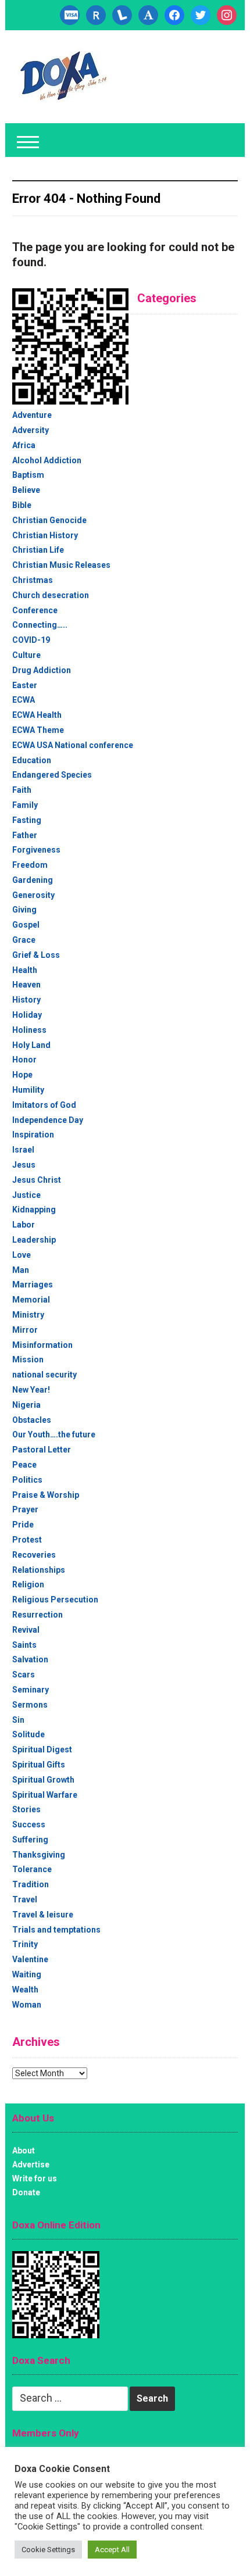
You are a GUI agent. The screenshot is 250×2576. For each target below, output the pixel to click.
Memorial (31, 1300)
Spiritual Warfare (45, 1795)
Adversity (31, 430)
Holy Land (31, 1045)
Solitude (28, 1734)
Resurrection (37, 1615)
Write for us (35, 2178)
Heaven (26, 985)
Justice (26, 1195)
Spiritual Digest (42, 1749)
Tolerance (32, 1869)
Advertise (31, 2164)
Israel (23, 1150)
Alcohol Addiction (47, 460)
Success (29, 1824)
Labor (24, 1225)
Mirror (25, 1330)
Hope (22, 1075)
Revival (26, 1630)
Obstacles (32, 1420)
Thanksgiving (39, 1855)
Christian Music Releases (61, 565)
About (24, 2151)
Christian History (45, 535)
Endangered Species (52, 775)
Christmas (33, 580)
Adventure (32, 415)
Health (25, 970)
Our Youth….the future (54, 1434)
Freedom (30, 865)
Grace (24, 940)
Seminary (31, 1690)
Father (25, 835)
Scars (24, 1675)
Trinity (25, 1944)
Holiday (27, 1015)
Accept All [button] (112, 2550)
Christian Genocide (49, 520)
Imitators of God (44, 1105)
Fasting (27, 820)
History (26, 1000)
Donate (26, 2192)
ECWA (24, 700)
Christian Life (38, 550)
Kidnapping (34, 1210)
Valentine (30, 1959)
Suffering (30, 1840)
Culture (26, 655)
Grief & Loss (36, 955)
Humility (28, 1090)
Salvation (30, 1659)
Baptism (28, 475)
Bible (22, 505)
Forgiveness (36, 850)
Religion (28, 1584)
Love (22, 1255)
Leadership (34, 1240)
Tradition (31, 1884)
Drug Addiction (42, 670)
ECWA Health (37, 715)
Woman (27, 2005)
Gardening (33, 880)
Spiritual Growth (43, 1780)
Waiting (27, 1974)
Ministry (28, 1315)
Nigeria (26, 1405)
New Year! (31, 1390)
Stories (26, 1809)
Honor (24, 1060)
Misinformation (42, 1345)
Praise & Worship (46, 1495)
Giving (24, 910)
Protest (27, 1540)
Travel (25, 1899)
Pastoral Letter (42, 1450)
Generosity (33, 895)
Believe (26, 490)
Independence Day (48, 1120)
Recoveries (34, 1555)
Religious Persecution (55, 1600)
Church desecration (51, 595)
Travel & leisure (43, 1915)
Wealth (25, 1990)
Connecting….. (40, 625)
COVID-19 (31, 640)
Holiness (29, 1030)
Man (21, 1270)
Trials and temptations (56, 1930)
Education (32, 760)
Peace (24, 1465)
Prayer (25, 1509)
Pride (23, 1525)
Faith (22, 790)
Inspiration (33, 1135)
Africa (24, 445)
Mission (28, 1359)
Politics (27, 1480)
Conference (35, 610)
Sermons (30, 1705)
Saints (24, 1645)
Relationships (39, 1570)
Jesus (24, 1165)
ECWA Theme (38, 730)
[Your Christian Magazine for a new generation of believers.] (63, 76)
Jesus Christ (37, 1180)
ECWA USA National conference (73, 745)
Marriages (33, 1285)
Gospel (26, 925)
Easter (25, 685)
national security (44, 1375)
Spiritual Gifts (39, 1765)
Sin (18, 1720)
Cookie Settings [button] (48, 2550)
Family (25, 805)
